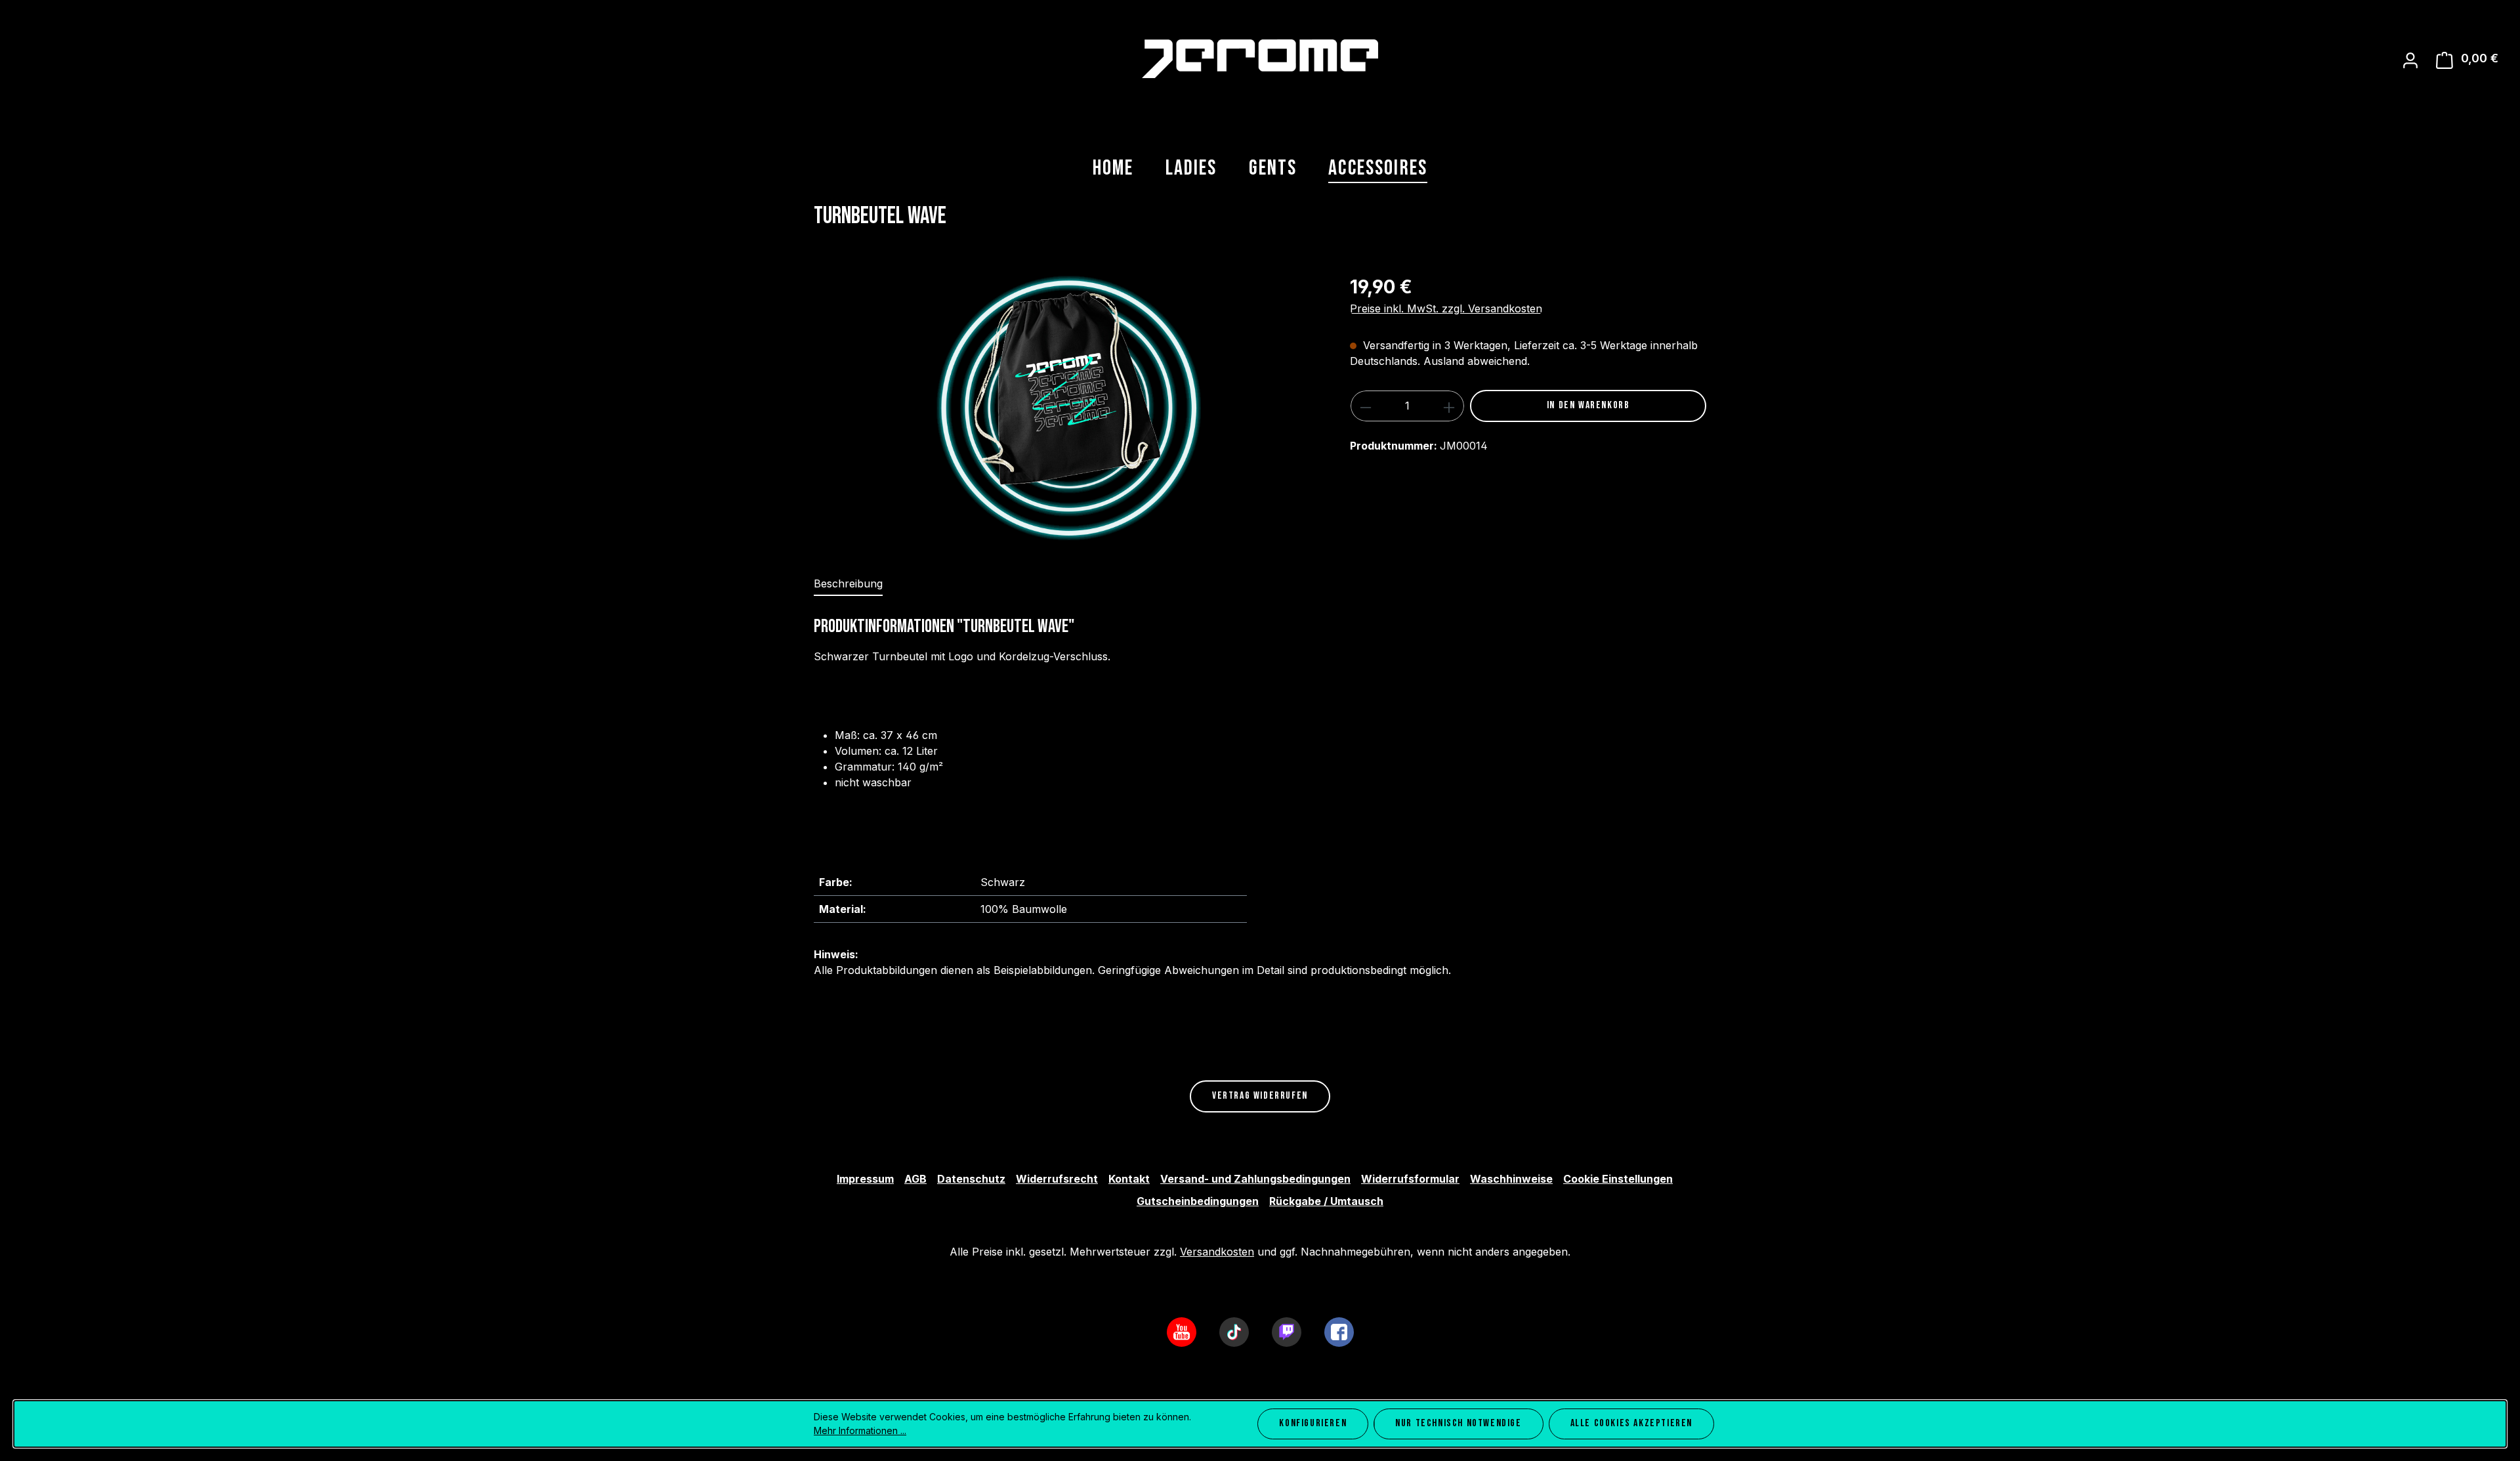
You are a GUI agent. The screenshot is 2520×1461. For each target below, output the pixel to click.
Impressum (865, 1179)
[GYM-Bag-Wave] (1068, 408)
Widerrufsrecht (1057, 1179)
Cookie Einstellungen (1618, 1179)
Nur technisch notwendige (1458, 1423)
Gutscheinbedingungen (1198, 1201)
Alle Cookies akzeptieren (1631, 1423)
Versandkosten (1217, 1252)
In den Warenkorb (1588, 405)
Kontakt (1129, 1179)
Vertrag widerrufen (1260, 1096)
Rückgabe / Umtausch (1326, 1201)
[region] (1069, 408)
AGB (915, 1179)
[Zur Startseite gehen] (1260, 59)
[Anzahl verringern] (1365, 406)
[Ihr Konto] (2410, 60)
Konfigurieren (1313, 1423)
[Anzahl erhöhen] (1449, 406)
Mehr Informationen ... (860, 1430)
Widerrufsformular (1410, 1179)
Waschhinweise (1511, 1179)
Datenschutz (971, 1179)
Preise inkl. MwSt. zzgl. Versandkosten (1446, 308)
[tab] (848, 584)
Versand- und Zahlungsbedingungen (1255, 1179)
